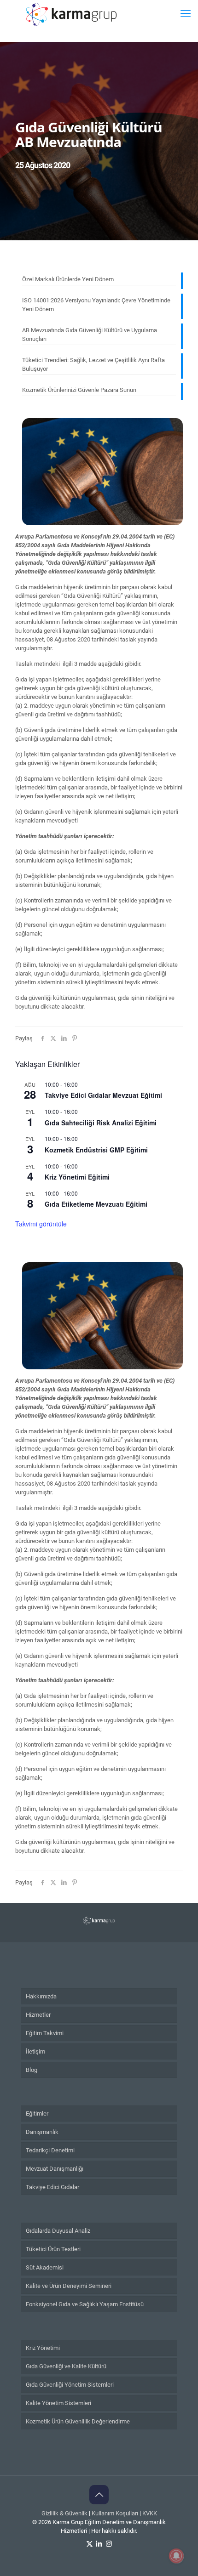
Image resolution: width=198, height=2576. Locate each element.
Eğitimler (37, 2114)
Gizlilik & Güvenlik (64, 2513)
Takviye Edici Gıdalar (52, 2187)
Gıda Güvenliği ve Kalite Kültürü (66, 2366)
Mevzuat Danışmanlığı (55, 2169)
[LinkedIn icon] (99, 2544)
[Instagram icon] (109, 2544)
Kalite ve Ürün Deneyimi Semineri (69, 2286)
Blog (32, 2070)
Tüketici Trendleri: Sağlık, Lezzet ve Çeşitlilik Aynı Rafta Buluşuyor (93, 364)
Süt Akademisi (45, 2267)
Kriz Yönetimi (43, 2348)
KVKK (150, 2513)
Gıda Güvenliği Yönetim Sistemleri (70, 2385)
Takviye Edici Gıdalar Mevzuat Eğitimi (103, 1095)
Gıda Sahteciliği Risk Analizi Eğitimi (101, 1123)
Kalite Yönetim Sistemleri (58, 2403)
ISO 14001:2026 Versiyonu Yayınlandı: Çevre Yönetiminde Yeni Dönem (96, 305)
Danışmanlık (42, 2132)
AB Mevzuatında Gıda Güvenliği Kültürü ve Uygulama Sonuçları (90, 335)
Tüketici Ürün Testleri (53, 2249)
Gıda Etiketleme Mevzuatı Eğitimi (96, 1204)
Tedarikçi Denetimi (50, 2150)
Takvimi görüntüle (41, 1224)
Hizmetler (38, 2015)
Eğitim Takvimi (45, 2033)
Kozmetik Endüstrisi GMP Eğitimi (96, 1150)
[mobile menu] (186, 14)
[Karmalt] (71, 14)
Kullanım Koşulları (115, 2513)
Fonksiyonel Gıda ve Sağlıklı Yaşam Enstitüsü (85, 2304)
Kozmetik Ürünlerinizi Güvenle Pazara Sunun (79, 390)
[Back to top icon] (99, 2495)
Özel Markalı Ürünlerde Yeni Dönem (68, 279)
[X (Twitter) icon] (90, 2544)
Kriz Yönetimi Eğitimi (77, 1177)
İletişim (35, 2051)
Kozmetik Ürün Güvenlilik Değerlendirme (78, 2421)
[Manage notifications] (176, 2556)
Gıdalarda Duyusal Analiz (58, 2231)
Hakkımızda (41, 1996)
